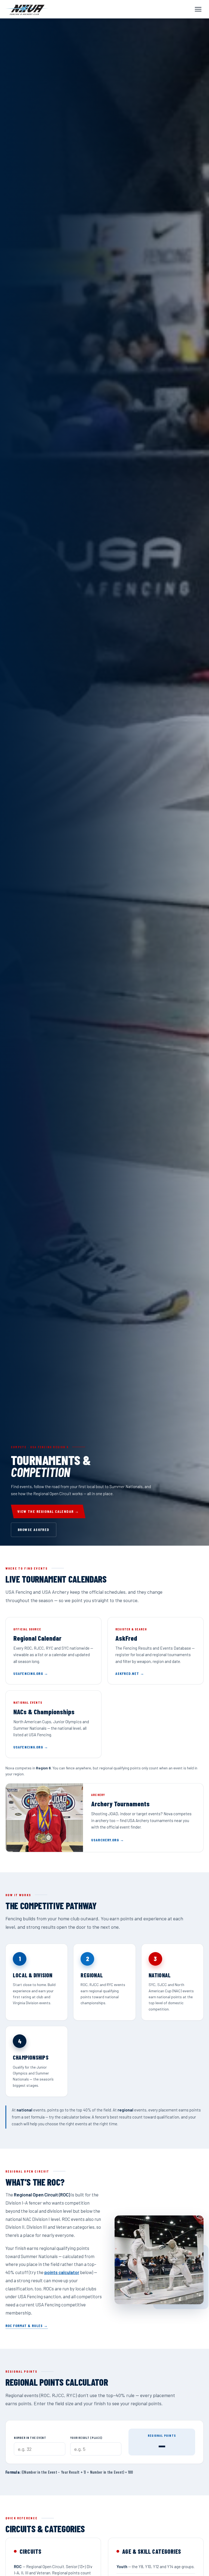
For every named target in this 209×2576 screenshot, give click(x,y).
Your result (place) (86, 2438)
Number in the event (30, 2438)
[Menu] (198, 9)
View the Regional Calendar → (48, 1511)
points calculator (62, 2272)
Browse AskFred (34, 1529)
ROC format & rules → (27, 2326)
